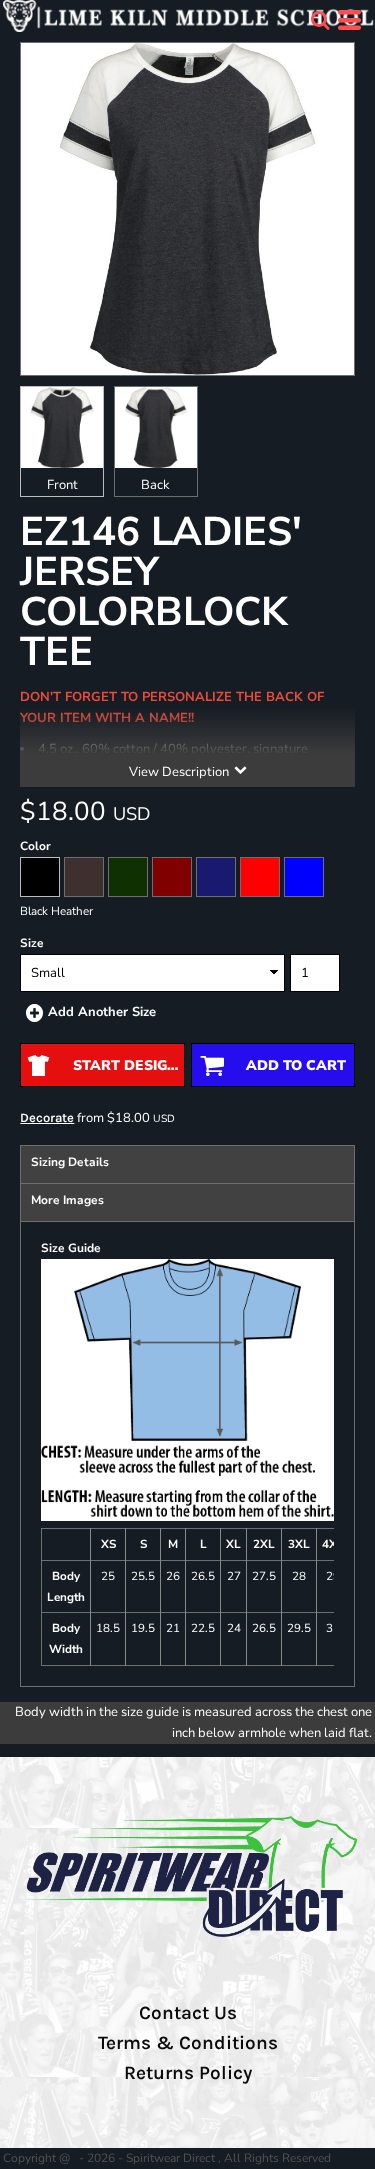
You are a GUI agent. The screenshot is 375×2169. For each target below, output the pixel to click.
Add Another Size (102, 1012)
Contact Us (188, 2013)
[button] (320, 20)
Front (62, 485)
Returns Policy (188, 2073)
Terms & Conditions (188, 2043)
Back (155, 485)
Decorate (47, 1117)
